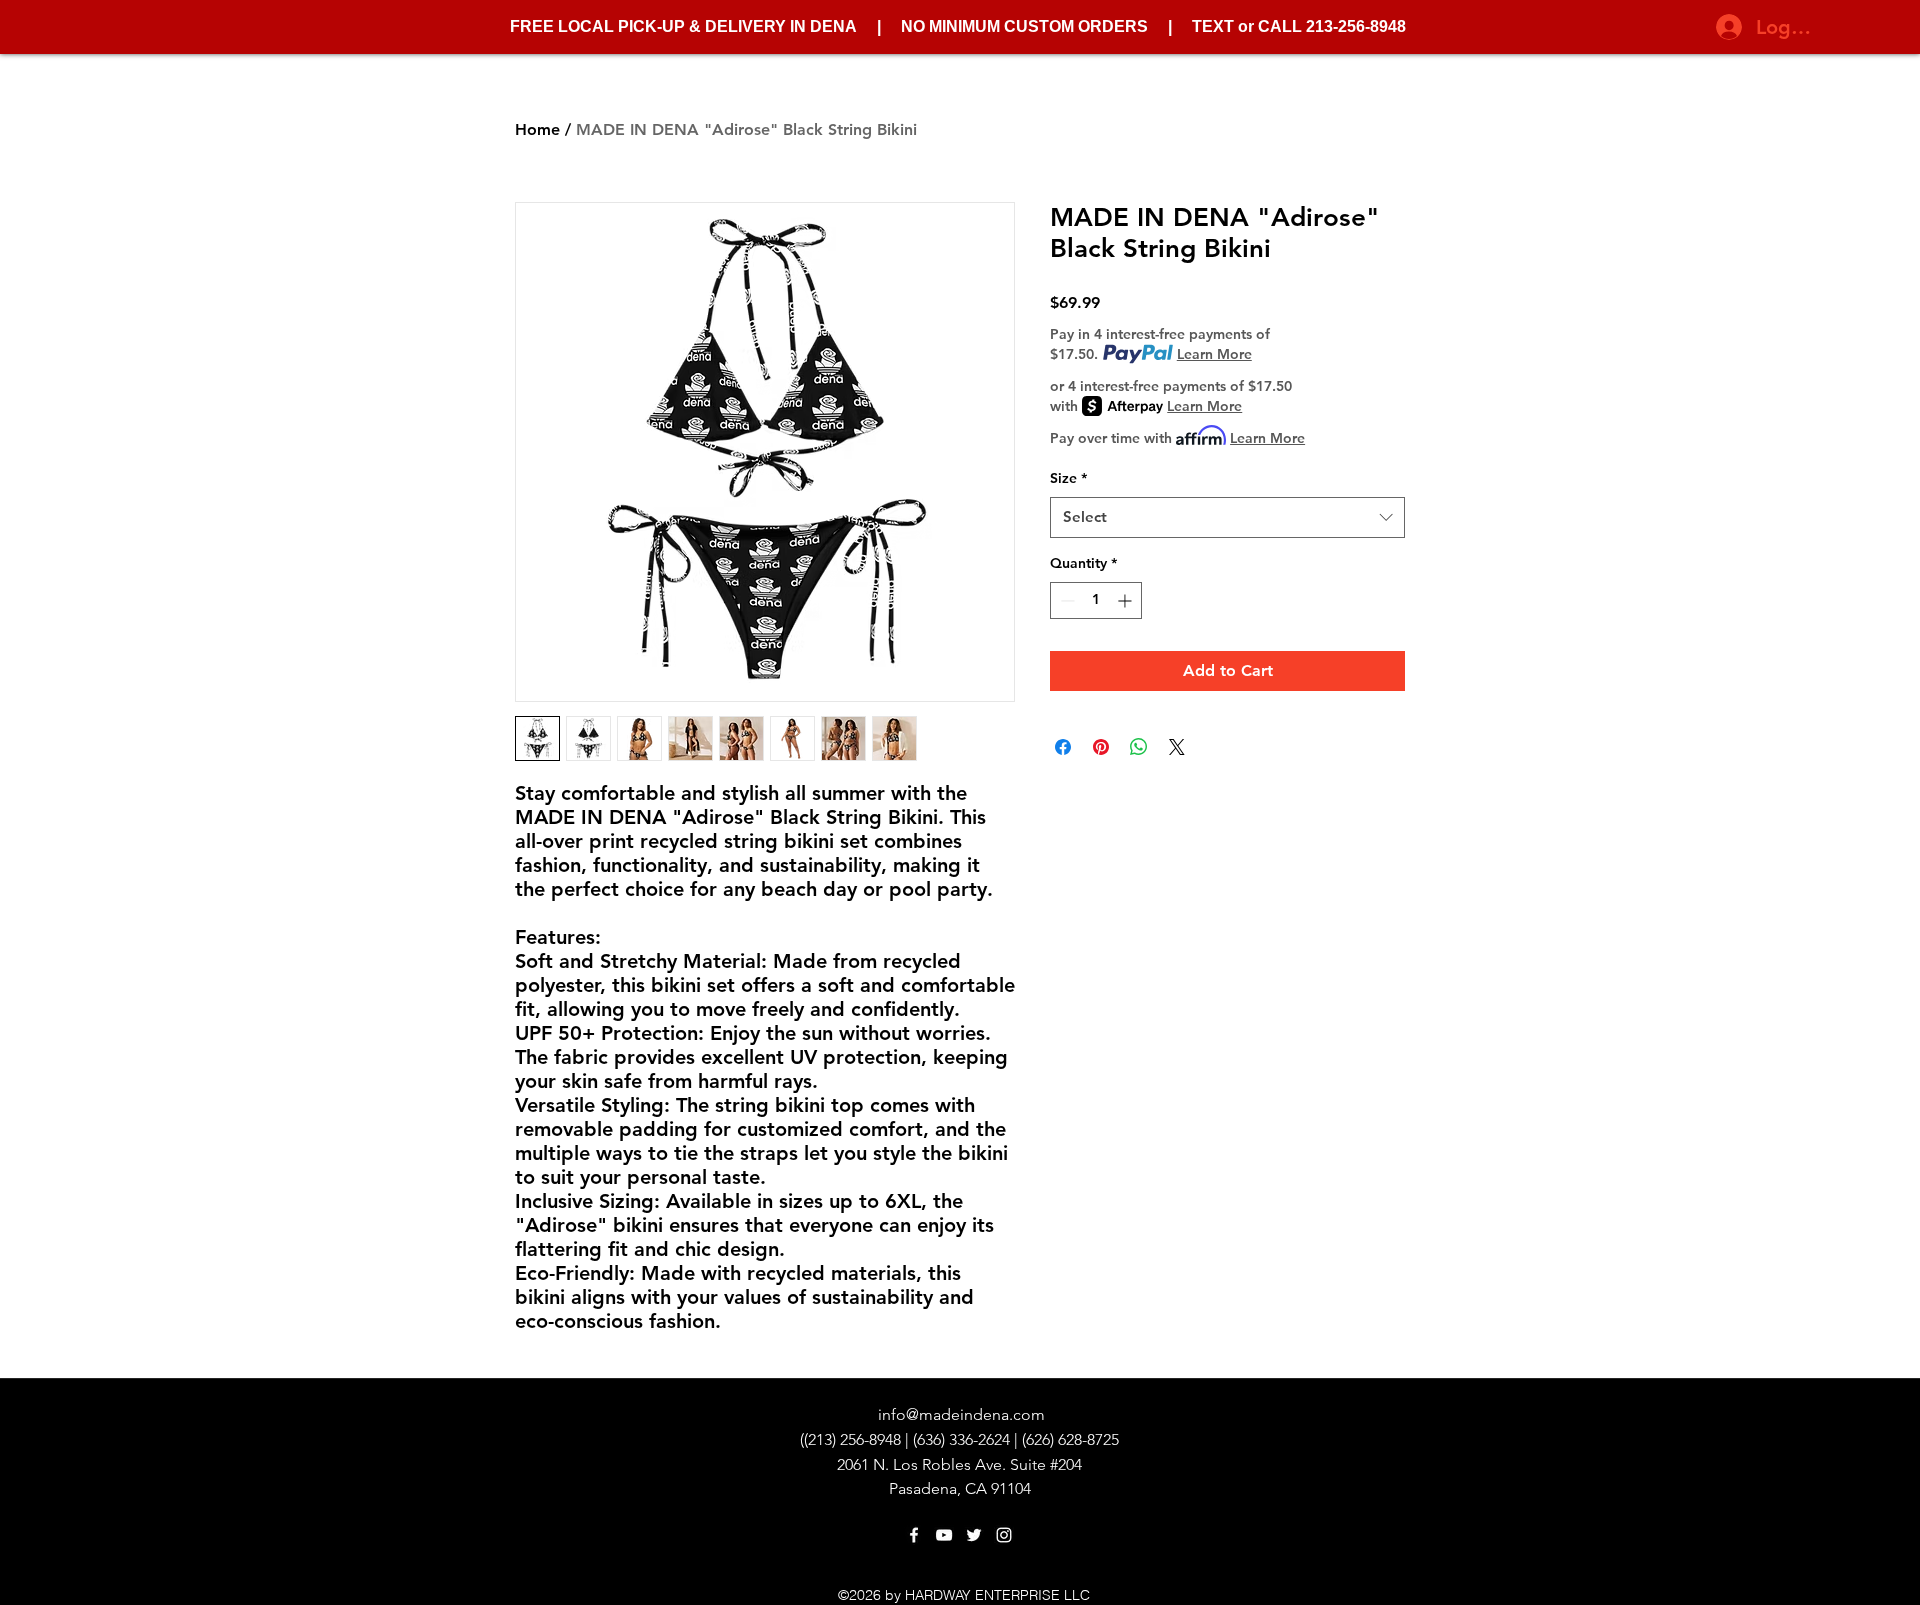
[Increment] (1126, 600)
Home (537, 129)
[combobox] (1227, 517)
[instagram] (1004, 1535)
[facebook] (914, 1535)
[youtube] (944, 1535)
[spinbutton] (1096, 600)
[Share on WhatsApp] (1139, 747)
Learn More (1214, 354)
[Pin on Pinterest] (1101, 747)
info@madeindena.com (961, 1414)
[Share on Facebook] (1063, 747)
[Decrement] (1065, 600)
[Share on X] (1177, 747)
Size (1068, 478)
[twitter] (974, 1535)
